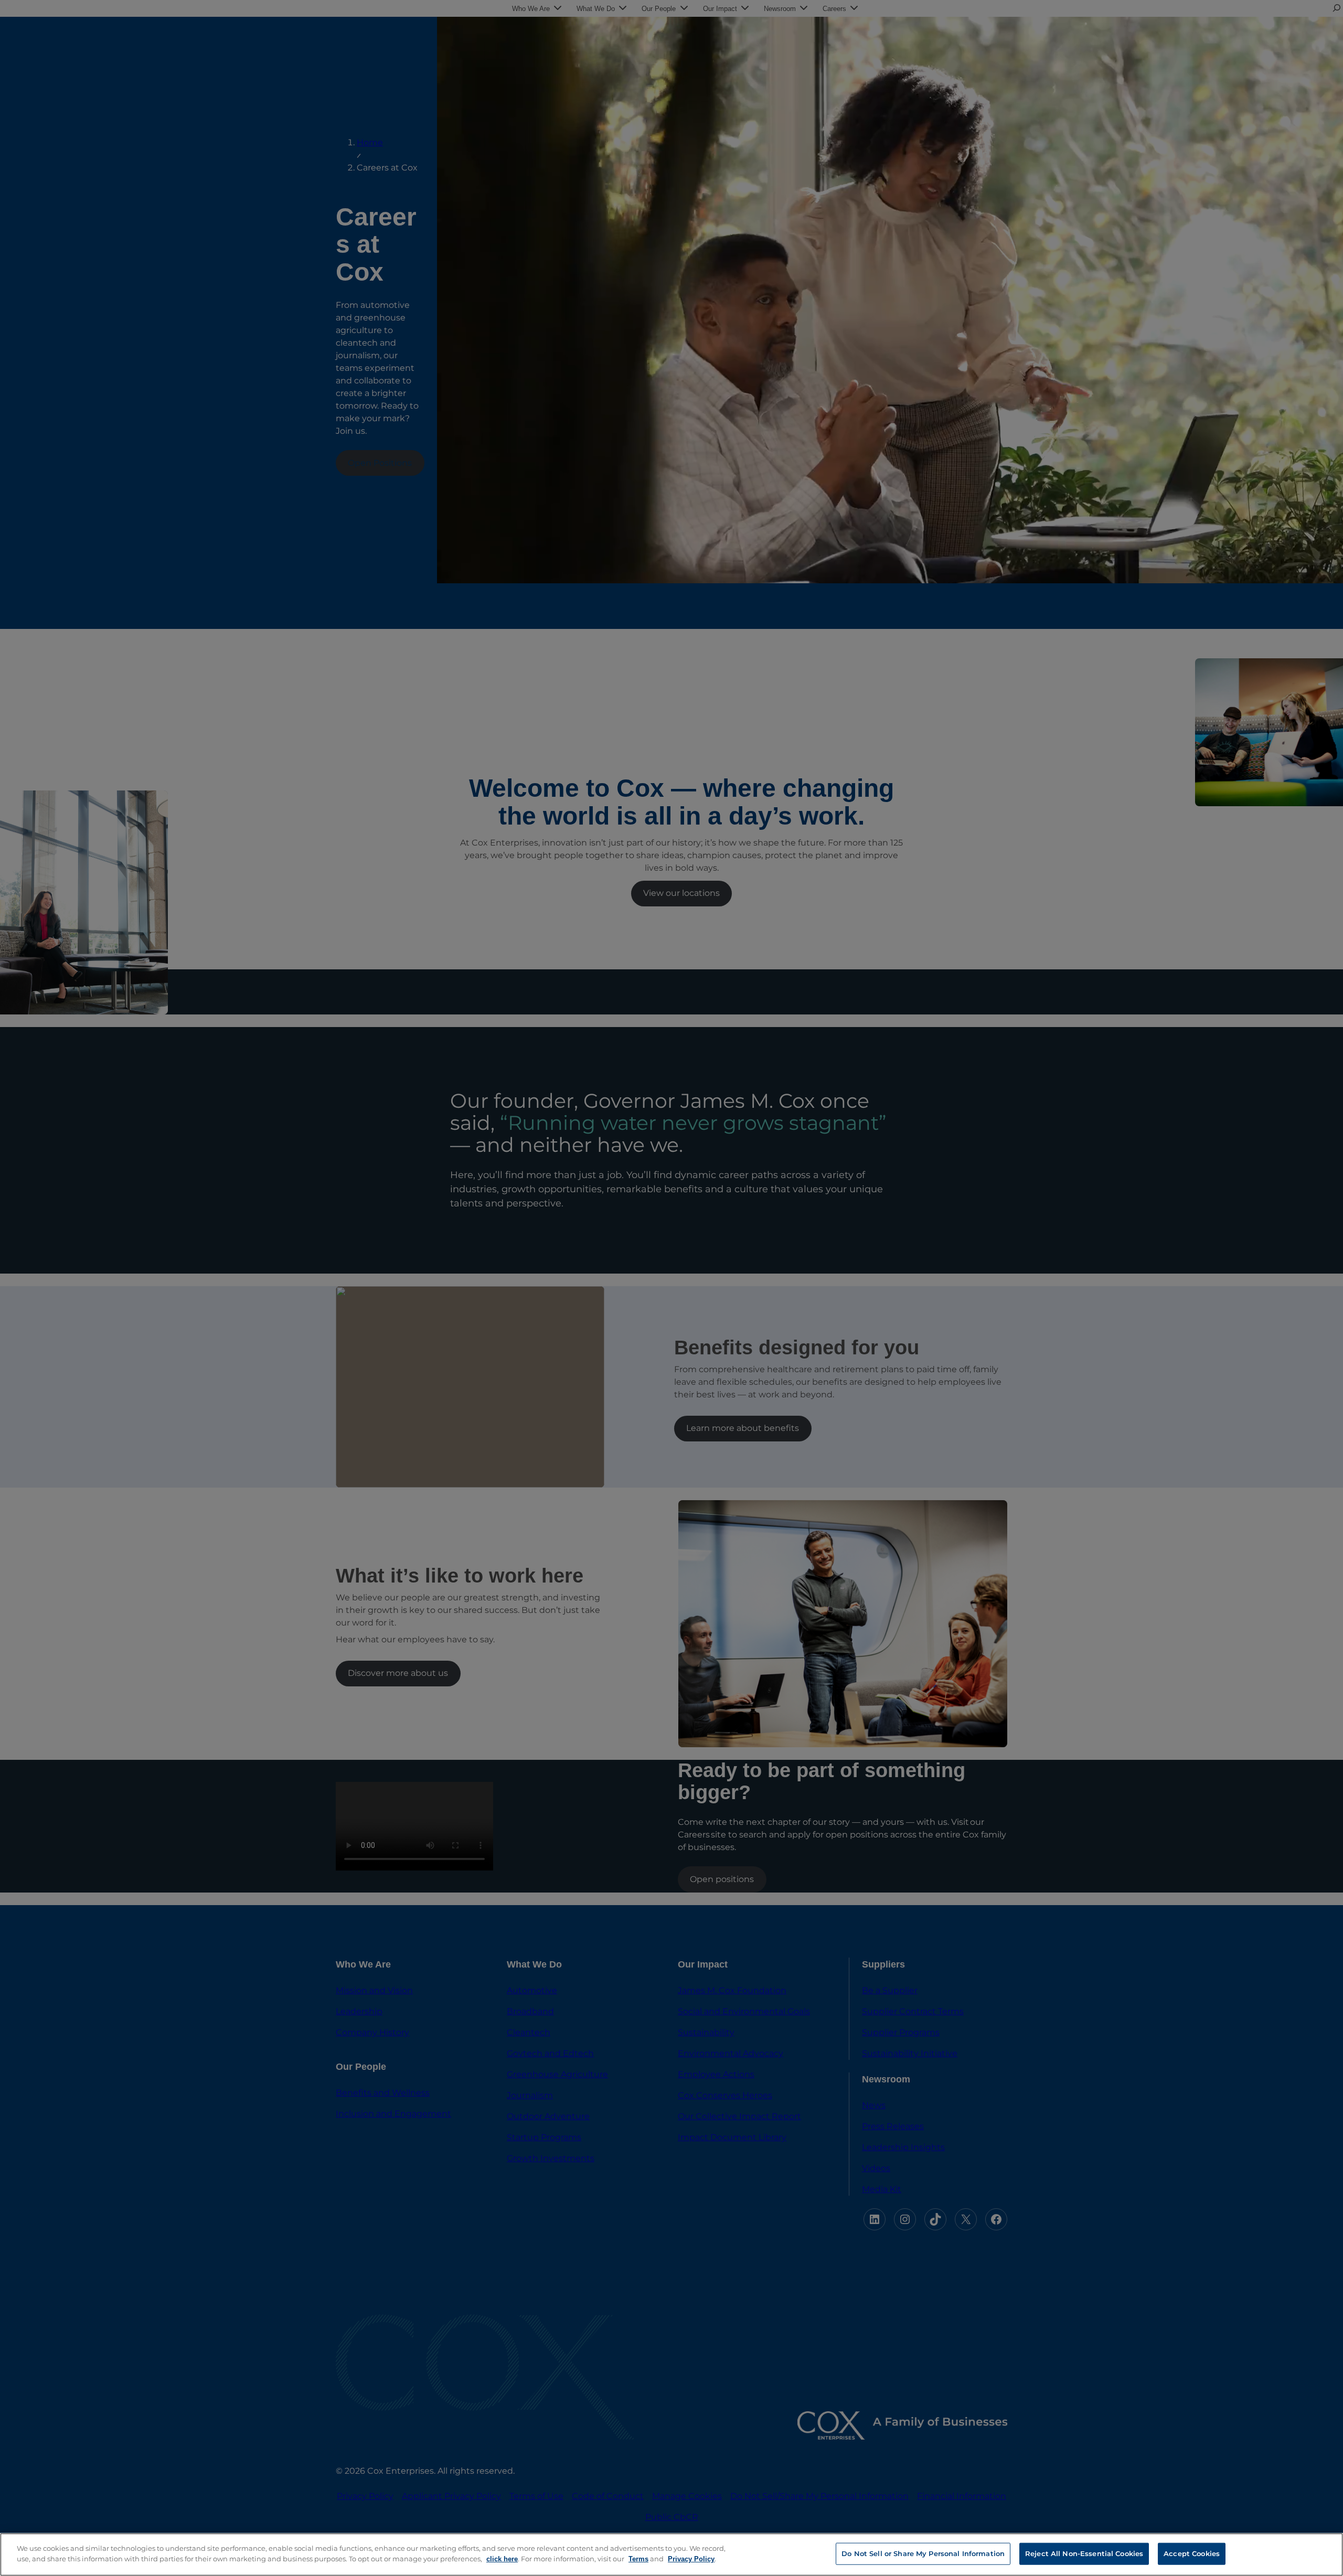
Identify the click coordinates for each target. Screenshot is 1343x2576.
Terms (638, 2558)
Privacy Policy (691, 2558)
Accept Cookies (1192, 2553)
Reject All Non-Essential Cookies (1084, 2553)
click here (502, 2558)
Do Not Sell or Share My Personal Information (923, 2553)
